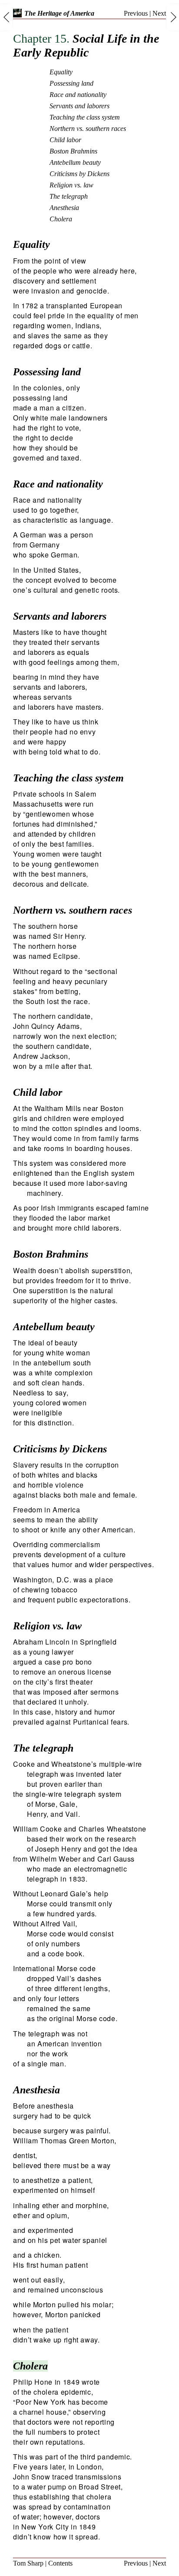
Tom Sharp (28, 2563)
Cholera (61, 219)
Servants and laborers (80, 106)
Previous (136, 13)
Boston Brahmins (73, 151)
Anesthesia (64, 208)
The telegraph (69, 196)
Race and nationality (78, 95)
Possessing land (71, 83)
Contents (60, 2563)
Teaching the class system (85, 117)
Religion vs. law (71, 185)
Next (159, 13)
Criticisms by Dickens (80, 174)
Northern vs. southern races (88, 128)
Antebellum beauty (75, 162)
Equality (61, 72)
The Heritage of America (59, 13)
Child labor (65, 140)
